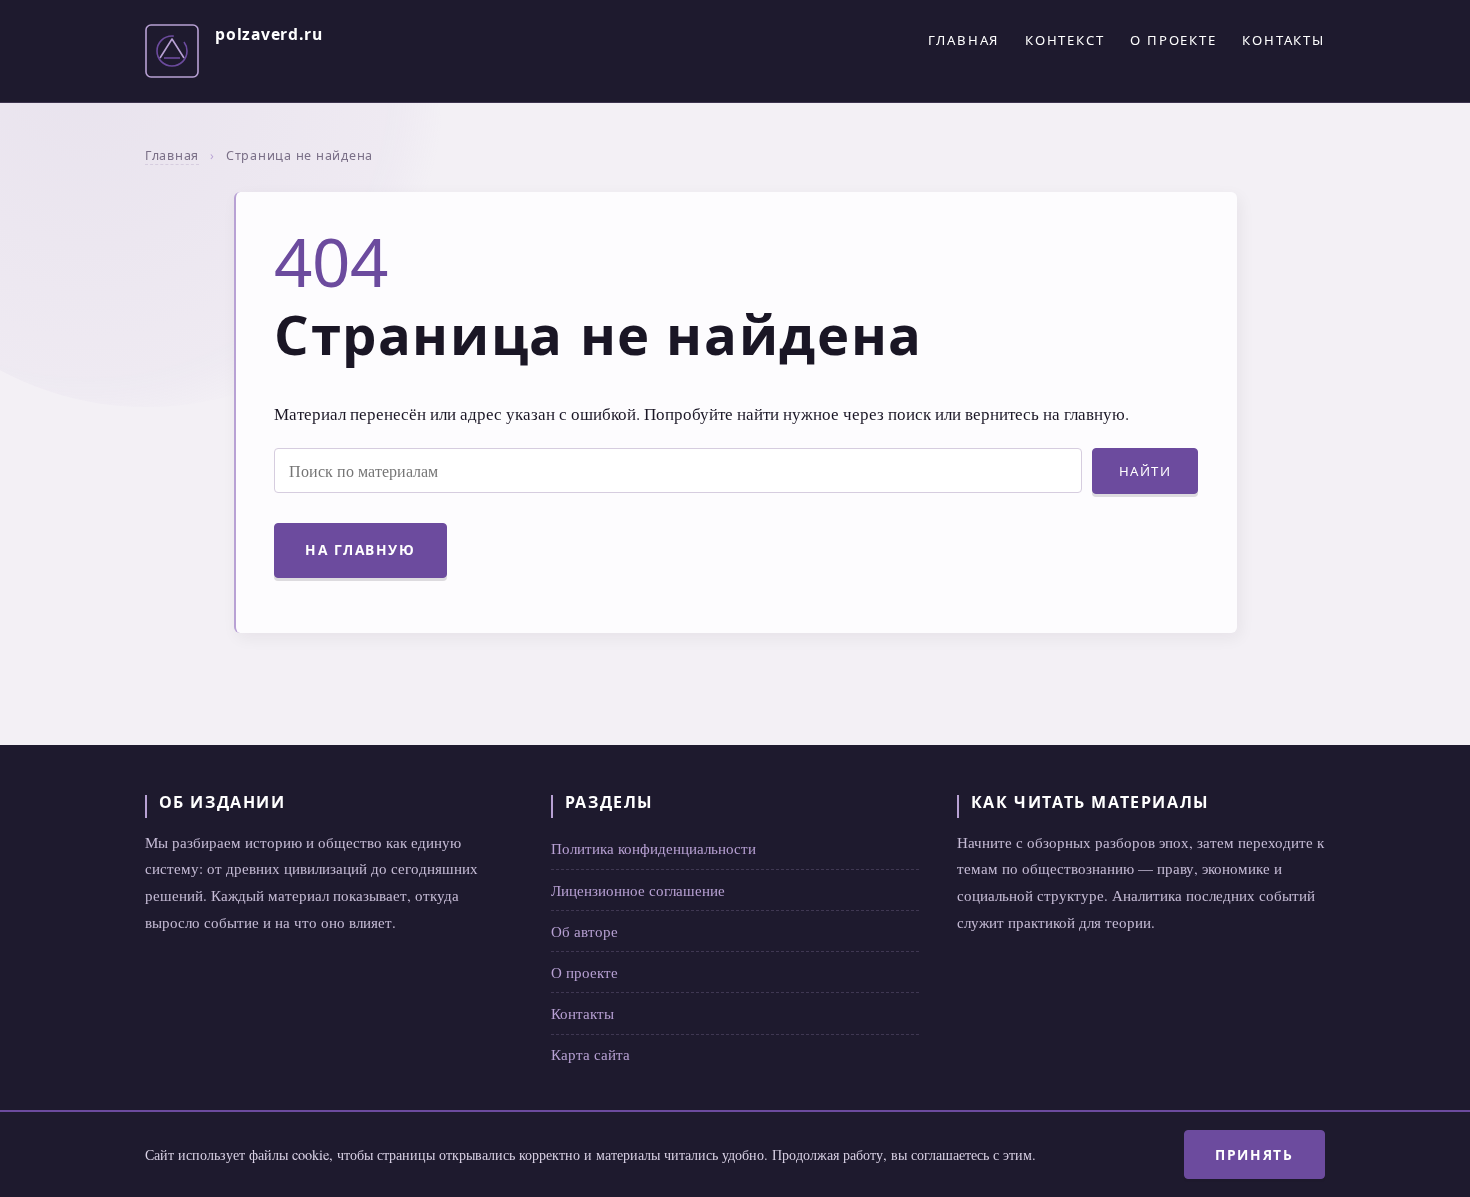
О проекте (1173, 40)
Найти (1145, 471)
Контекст (1065, 40)
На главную (360, 549)
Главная (963, 40)
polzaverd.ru (268, 34)
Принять (1254, 1154)
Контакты (1283, 40)
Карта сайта (590, 1054)
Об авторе (584, 931)
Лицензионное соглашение (638, 890)
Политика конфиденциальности (653, 848)
